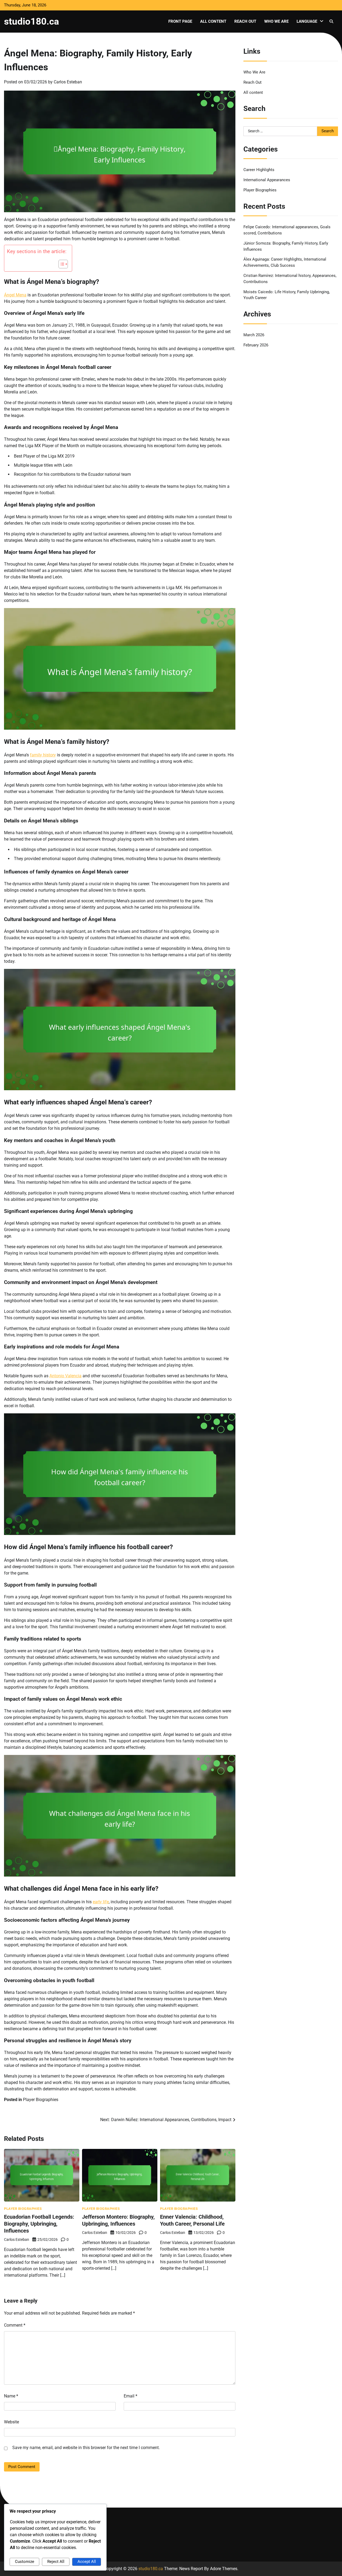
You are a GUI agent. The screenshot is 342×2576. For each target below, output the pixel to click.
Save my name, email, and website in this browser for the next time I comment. (86, 2448)
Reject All (56, 2562)
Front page (180, 21)
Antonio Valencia (65, 1376)
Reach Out (245, 21)
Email (131, 2396)
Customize (25, 2562)
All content (213, 21)
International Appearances (267, 180)
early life (101, 1902)
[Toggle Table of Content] (61, 264)
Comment (15, 2325)
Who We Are (276, 21)
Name (11, 2396)
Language (307, 21)
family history (43, 755)
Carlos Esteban (68, 82)
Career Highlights (259, 169)
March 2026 (254, 335)
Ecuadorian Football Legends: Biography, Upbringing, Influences (39, 2224)
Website (11, 2422)
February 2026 (256, 345)
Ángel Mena (15, 295)
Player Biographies (41, 2100)
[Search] (331, 21)
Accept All (87, 2562)
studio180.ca (32, 21)
